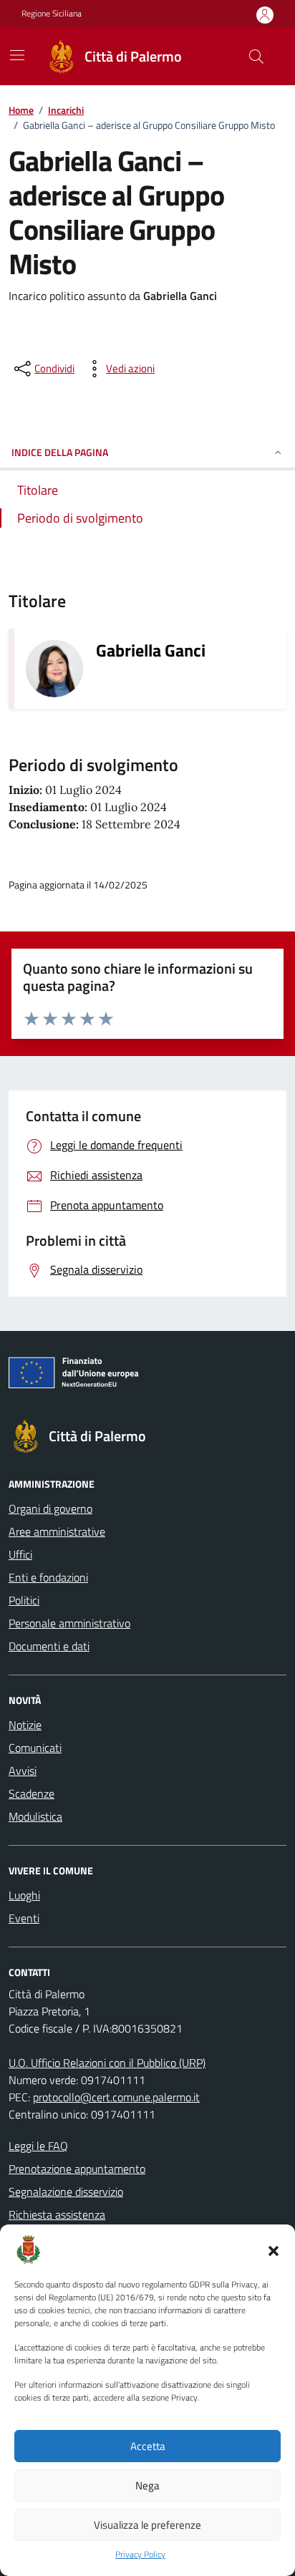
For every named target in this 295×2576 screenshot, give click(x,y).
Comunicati (35, 1748)
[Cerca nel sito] (256, 57)
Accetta (148, 2446)
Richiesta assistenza (57, 2214)
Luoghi (24, 1895)
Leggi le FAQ (38, 2146)
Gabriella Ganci (151, 650)
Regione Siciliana (52, 14)
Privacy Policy (140, 2555)
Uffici (20, 1554)
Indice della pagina (60, 452)
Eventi (24, 1918)
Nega (147, 2485)
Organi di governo (50, 1509)
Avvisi (23, 1771)
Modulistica (35, 1816)
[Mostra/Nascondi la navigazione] (17, 55)
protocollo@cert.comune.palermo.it (116, 2097)
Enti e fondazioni (48, 1577)
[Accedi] (265, 15)
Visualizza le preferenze (147, 2525)
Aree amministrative (57, 1531)
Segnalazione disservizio (66, 2192)
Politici (24, 1600)
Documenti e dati (49, 1646)
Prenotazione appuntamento (77, 2169)
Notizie (25, 1725)
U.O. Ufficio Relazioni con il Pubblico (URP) (107, 2063)
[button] (274, 2250)
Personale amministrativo (69, 1623)
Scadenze (32, 1793)
